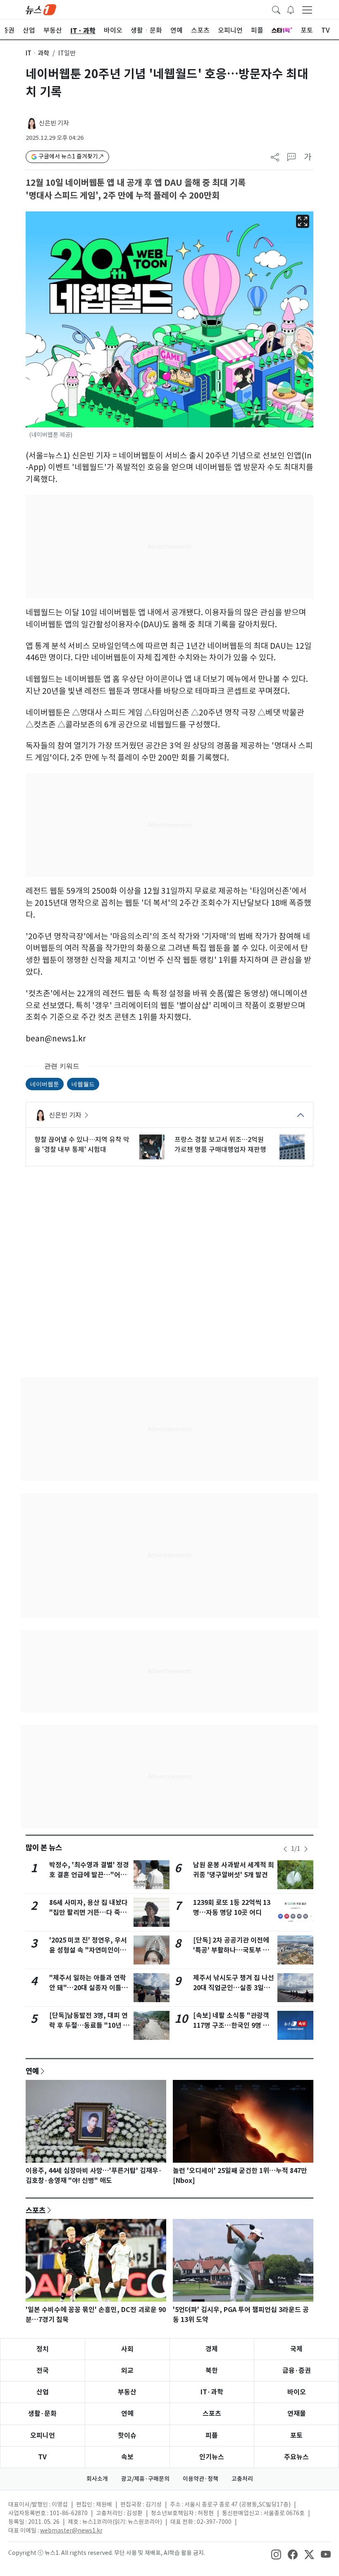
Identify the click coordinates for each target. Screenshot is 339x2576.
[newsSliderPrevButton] (285, 1849)
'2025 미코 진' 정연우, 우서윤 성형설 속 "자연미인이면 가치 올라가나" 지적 (88, 1950)
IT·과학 (212, 2392)
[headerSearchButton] (276, 9)
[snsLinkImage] (276, 2554)
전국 (43, 2371)
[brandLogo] (41, 9)
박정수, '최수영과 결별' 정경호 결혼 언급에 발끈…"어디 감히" (89, 1875)
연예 (32, 2071)
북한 (212, 2371)
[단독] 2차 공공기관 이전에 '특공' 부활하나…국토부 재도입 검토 (231, 1950)
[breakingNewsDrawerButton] (291, 9)
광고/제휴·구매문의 (145, 2479)
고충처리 (242, 2479)
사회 (127, 2349)
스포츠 (36, 2210)
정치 (43, 2349)
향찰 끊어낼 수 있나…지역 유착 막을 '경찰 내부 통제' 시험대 (82, 1144)
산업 (43, 2392)
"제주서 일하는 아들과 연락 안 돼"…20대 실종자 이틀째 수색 (88, 1988)
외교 (127, 2371)
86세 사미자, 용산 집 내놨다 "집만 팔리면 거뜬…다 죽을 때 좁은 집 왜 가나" (88, 1913)
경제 (212, 2349)
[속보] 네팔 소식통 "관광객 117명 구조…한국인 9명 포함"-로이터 (231, 2026)
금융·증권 (297, 2371)
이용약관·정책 (201, 2479)
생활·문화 (42, 2414)
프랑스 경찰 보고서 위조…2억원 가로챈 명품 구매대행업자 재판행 (220, 1144)
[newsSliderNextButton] (306, 1849)
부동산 (127, 2392)
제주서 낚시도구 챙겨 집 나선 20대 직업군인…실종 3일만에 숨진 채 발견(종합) (234, 1988)
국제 (296, 2349)
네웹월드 (83, 1084)
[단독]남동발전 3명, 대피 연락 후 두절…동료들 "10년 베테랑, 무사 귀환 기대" (89, 2026)
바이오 (297, 2392)
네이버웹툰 (45, 1084)
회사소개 (97, 2479)
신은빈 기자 (54, 123)
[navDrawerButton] (307, 10)
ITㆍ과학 (37, 53)
